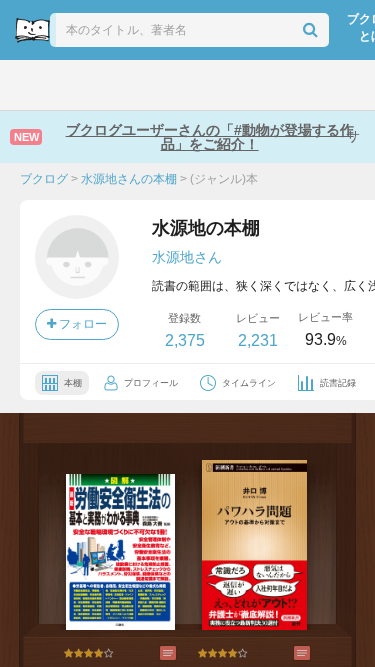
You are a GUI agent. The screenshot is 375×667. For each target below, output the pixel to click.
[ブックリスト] (166, 85)
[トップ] (30, 85)
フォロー (81, 324)
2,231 (258, 340)
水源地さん (187, 257)
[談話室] (210, 85)
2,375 (185, 340)
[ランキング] (120, 85)
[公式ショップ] (301, 85)
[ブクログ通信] (254, 85)
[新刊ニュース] (74, 85)
